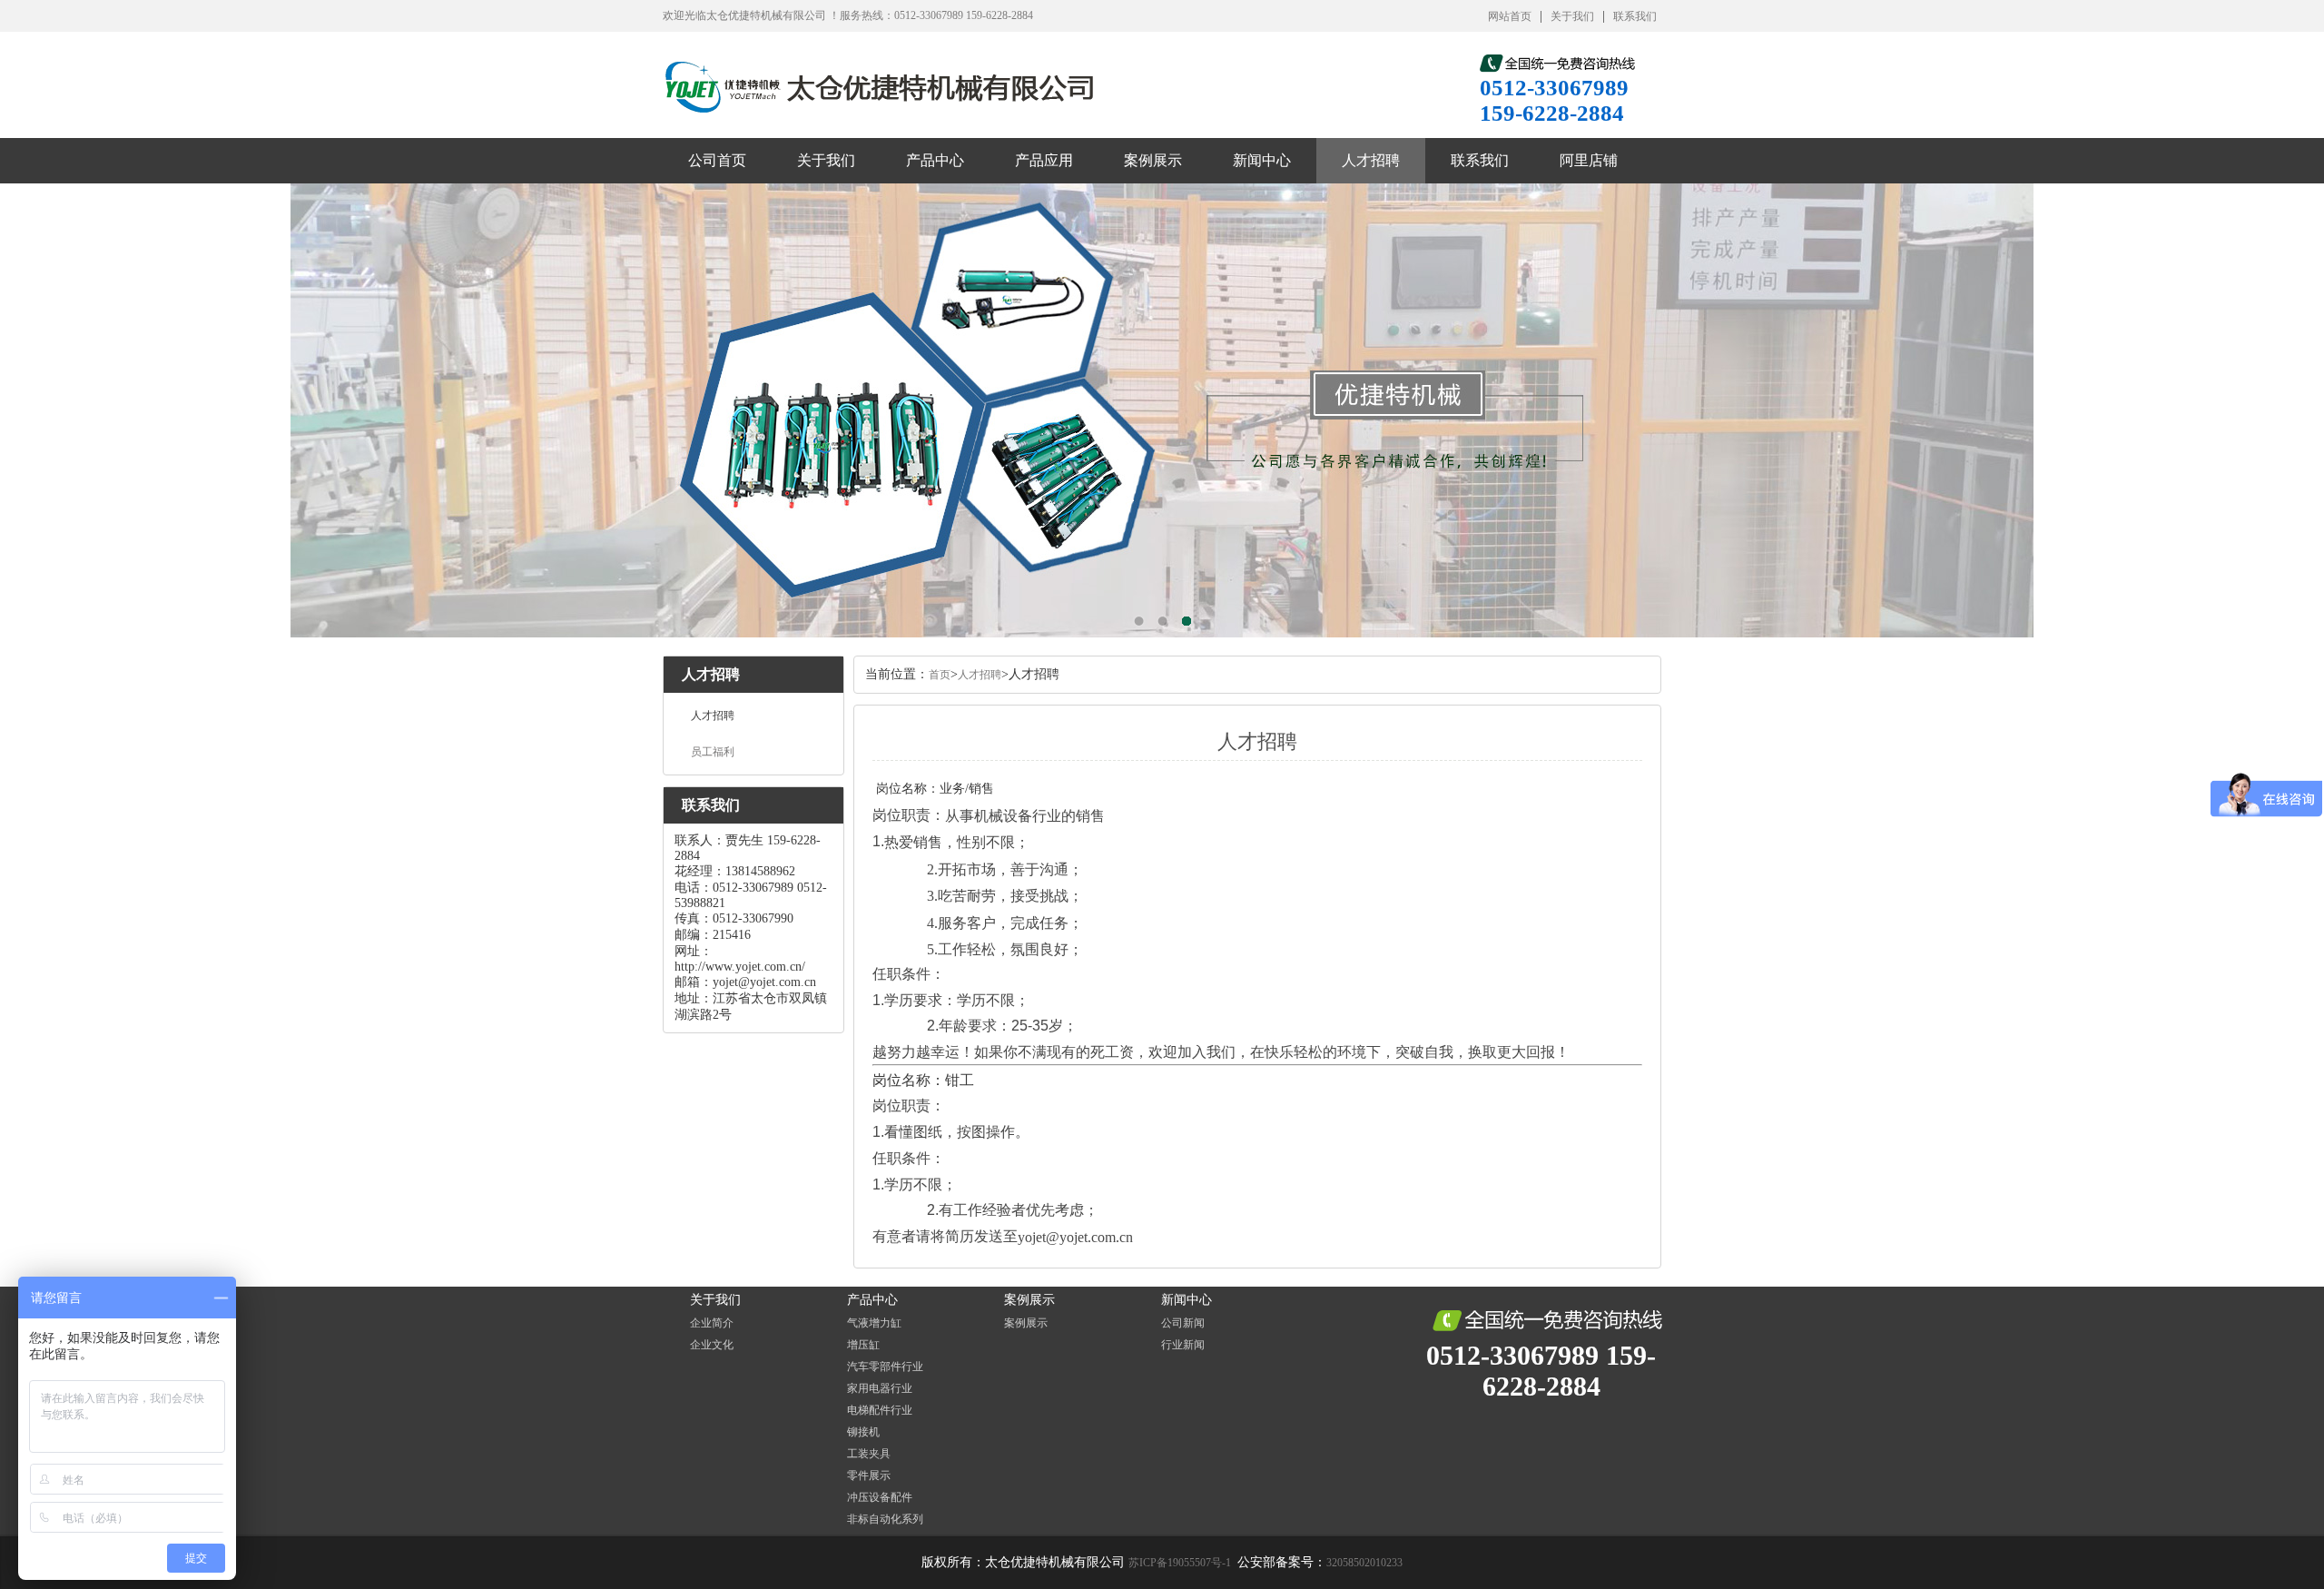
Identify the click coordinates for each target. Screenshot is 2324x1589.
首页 (940, 675)
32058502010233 (1364, 1563)
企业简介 (712, 1323)
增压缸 (863, 1345)
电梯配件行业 (880, 1410)
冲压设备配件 (880, 1497)
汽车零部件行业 (885, 1367)
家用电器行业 (880, 1388)
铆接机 (863, 1432)
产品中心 (935, 160)
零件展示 (869, 1475)
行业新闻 (1183, 1345)
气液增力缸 (874, 1323)
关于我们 (1572, 16)
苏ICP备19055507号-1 (1181, 1563)
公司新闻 (1183, 1323)
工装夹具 (869, 1454)
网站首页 (1510, 16)
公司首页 (717, 160)
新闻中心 (1262, 160)
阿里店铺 (1589, 160)
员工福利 (713, 752)
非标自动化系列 (885, 1519)
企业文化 (712, 1345)
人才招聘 (1371, 160)
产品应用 (1044, 160)
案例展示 (1153, 160)
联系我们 (1635, 16)
